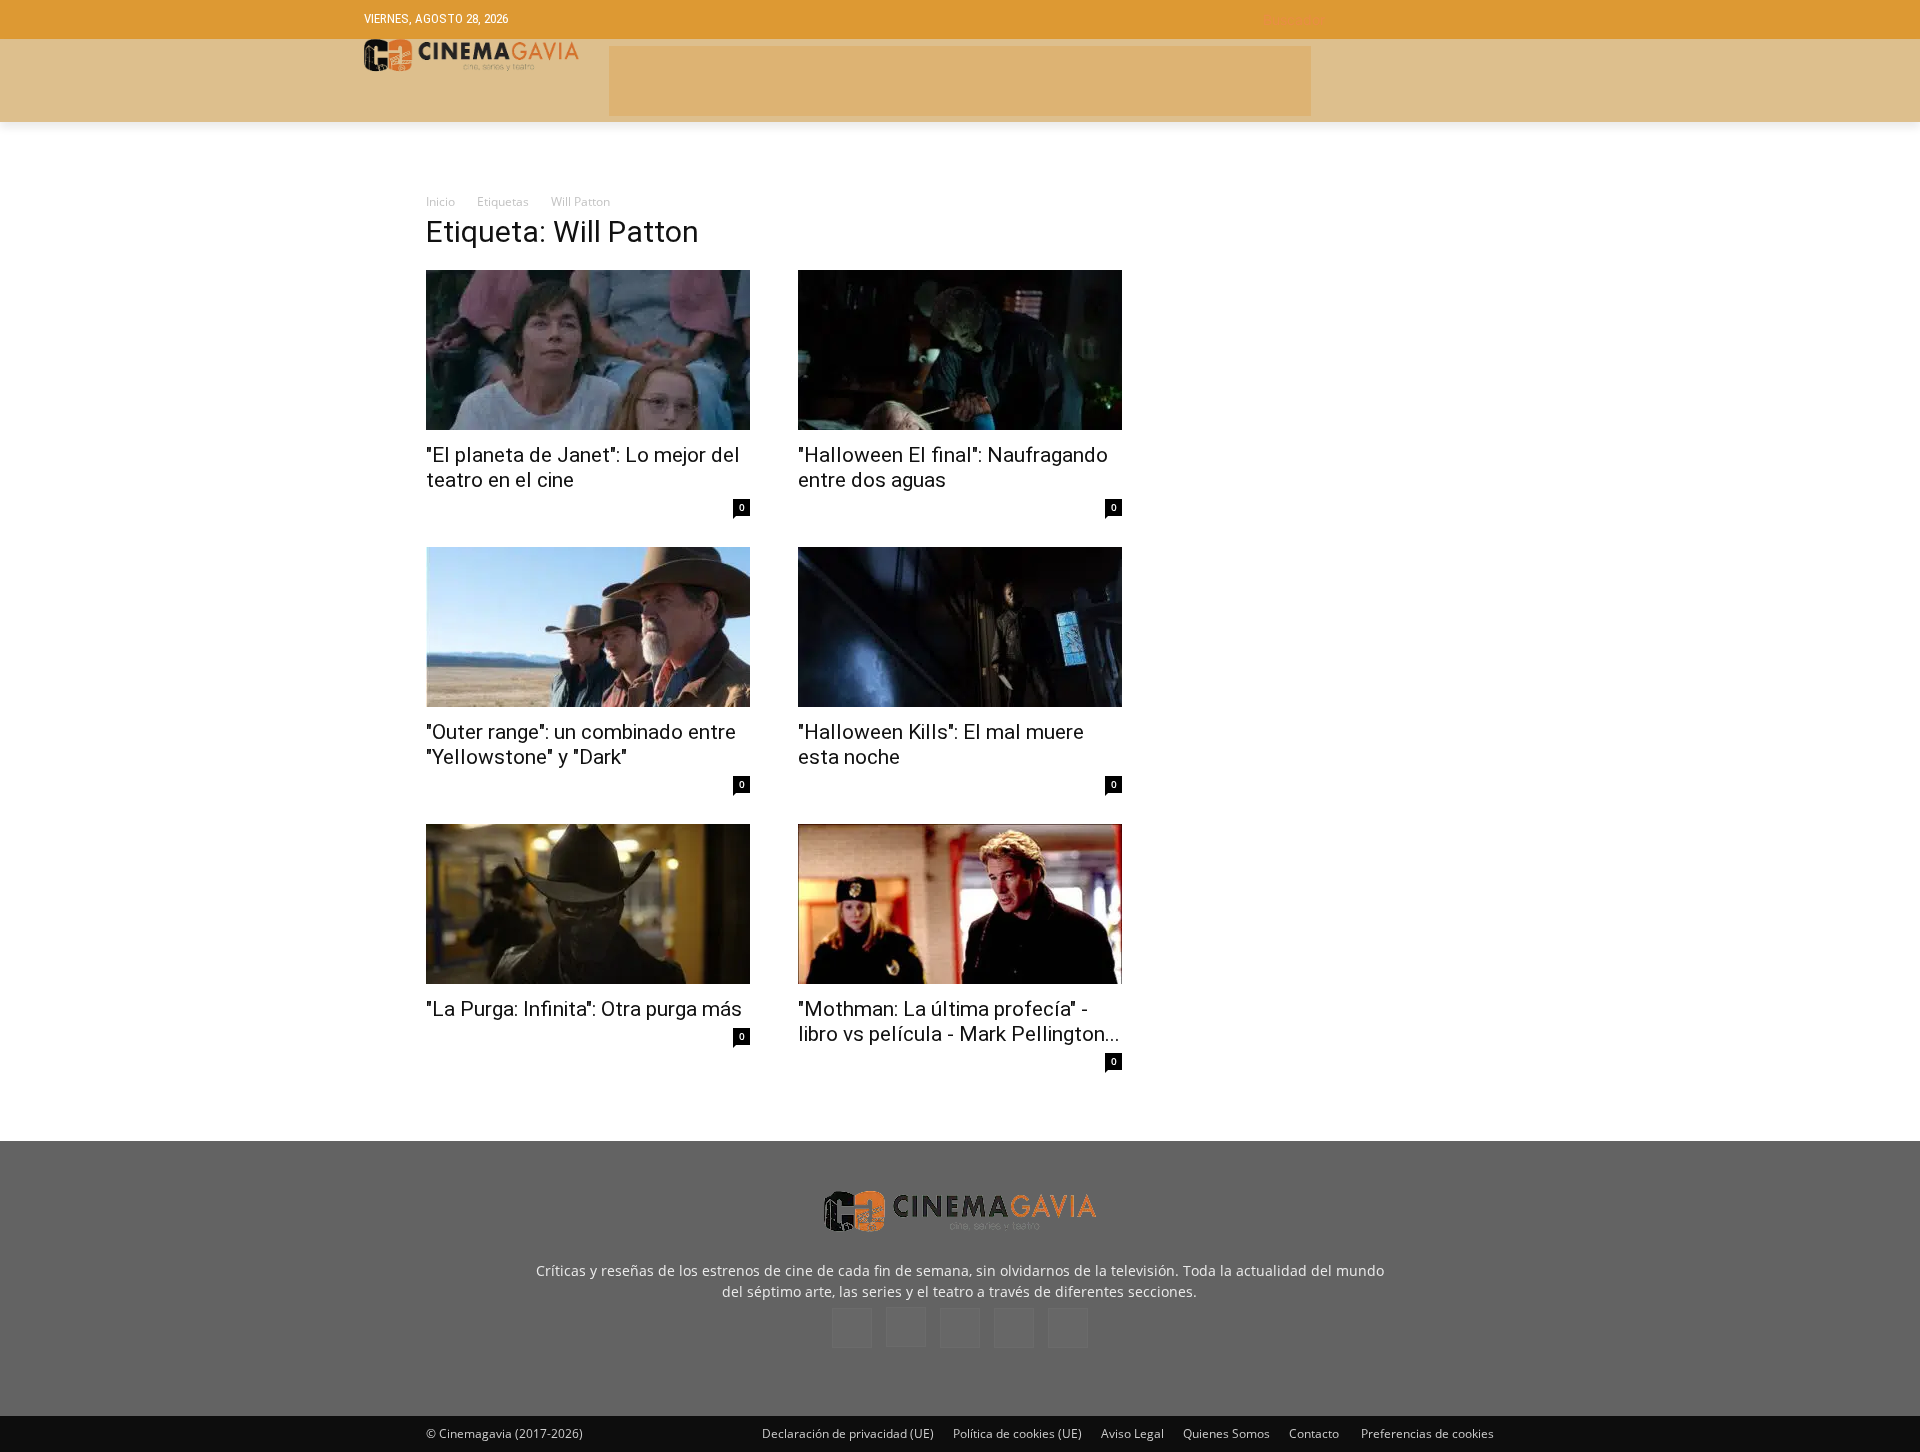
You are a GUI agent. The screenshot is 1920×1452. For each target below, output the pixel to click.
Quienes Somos (1226, 1433)
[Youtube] (1068, 1328)
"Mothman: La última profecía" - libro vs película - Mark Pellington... (959, 1021)
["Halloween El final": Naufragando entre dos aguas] (960, 350)
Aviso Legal (1132, 1433)
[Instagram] (906, 1327)
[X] (1014, 1328)
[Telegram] (960, 1328)
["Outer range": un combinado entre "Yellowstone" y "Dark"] (588, 627)
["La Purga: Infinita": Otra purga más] (588, 904)
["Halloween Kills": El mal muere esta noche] (960, 627)
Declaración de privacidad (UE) (848, 1433)
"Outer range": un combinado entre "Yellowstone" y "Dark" (581, 744)
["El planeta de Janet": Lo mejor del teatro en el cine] (588, 350)
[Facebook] (852, 1328)
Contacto (1314, 1433)
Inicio (440, 201)
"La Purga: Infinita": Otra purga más (584, 1009)
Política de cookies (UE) (1017, 1433)
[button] (1409, 19)
